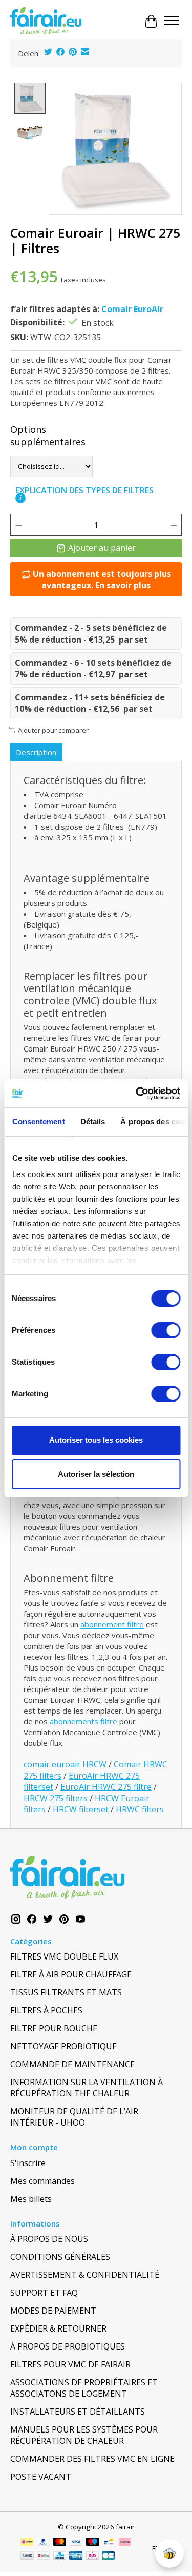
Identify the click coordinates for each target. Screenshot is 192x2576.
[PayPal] (44, 2543)
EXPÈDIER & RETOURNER (58, 2328)
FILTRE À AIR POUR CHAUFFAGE (71, 1974)
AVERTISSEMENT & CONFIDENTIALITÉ (85, 2275)
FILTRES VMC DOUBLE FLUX (64, 1956)
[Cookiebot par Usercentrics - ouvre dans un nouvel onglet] (137, 1094)
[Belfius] (43, 2557)
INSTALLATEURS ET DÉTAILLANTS (78, 2412)
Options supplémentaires (48, 436)
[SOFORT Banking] (125, 2543)
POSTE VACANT (41, 2477)
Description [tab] (36, 752)
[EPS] (92, 2557)
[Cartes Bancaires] (108, 2557)
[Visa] (76, 2543)
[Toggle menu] (172, 22)
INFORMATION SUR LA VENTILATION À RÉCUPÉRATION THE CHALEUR (87, 2088)
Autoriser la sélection (96, 1474)
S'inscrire (28, 2163)
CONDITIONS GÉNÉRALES (60, 2257)
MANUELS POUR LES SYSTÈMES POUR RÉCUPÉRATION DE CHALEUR (84, 2435)
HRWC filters (140, 1809)
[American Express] (76, 2557)
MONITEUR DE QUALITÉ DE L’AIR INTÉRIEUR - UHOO (74, 2117)
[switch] (166, 1330)
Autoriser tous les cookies (96, 1440)
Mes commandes (42, 2181)
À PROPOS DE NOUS (49, 2239)
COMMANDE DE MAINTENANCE (72, 2064)
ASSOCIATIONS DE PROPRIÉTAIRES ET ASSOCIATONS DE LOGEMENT (84, 2388)
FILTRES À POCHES (46, 2010)
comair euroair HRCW (65, 1764)
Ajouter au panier (102, 548)
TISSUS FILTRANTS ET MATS (66, 1992)
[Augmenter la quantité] (174, 525)
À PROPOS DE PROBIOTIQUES (68, 2346)
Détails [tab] (92, 1121)
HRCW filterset (81, 1809)
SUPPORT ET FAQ (44, 2293)
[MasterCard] (60, 2543)
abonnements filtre (83, 1721)
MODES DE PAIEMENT (53, 2311)
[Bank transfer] (27, 2557)
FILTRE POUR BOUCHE (54, 2028)
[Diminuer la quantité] (18, 525)
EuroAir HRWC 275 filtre (106, 1787)
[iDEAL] (27, 2543)
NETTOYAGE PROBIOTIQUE (63, 2046)
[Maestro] (93, 2543)
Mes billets (31, 2199)
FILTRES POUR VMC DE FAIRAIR (70, 2364)
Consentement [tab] (38, 1121)
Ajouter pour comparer (53, 730)
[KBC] (60, 2557)
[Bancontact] (109, 2543)
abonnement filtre (112, 1624)
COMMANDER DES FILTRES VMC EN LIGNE (92, 2459)
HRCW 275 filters (56, 1798)
